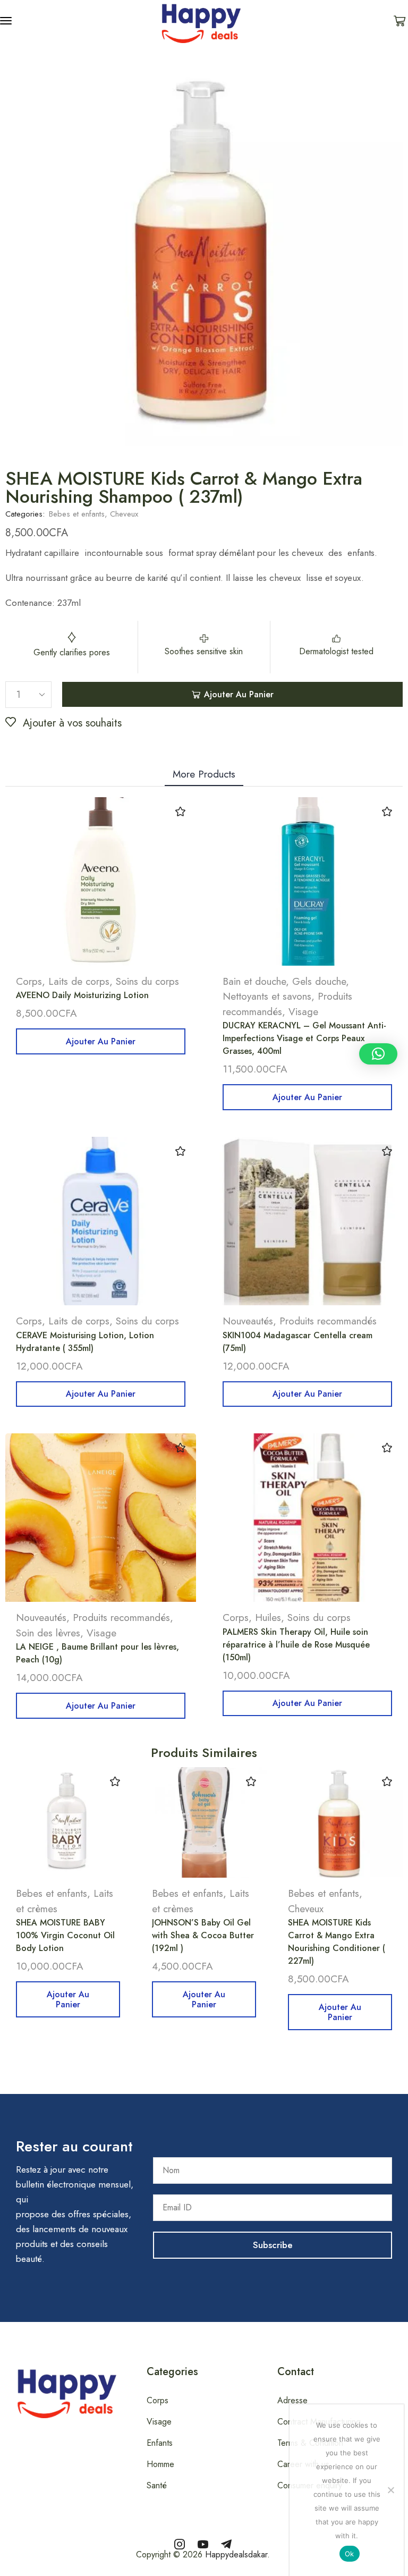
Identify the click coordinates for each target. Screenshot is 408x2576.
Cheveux (124, 514)
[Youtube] (203, 2544)
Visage (303, 1012)
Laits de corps (79, 981)
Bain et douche (254, 981)
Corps (29, 981)
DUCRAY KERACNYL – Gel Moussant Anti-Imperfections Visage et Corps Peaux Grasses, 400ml (304, 1038)
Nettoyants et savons (267, 996)
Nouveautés (248, 1321)
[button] (6, 21)
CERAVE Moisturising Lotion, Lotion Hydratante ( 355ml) (85, 1342)
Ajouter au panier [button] (101, 1041)
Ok (350, 2554)
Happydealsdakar (236, 2554)
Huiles (268, 1618)
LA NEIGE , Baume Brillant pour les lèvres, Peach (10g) (97, 1653)
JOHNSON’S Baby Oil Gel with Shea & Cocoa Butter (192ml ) (203, 1935)
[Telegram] (226, 2544)
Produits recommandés (328, 1321)
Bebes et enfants (77, 514)
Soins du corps (147, 981)
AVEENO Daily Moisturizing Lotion (82, 995)
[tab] (204, 774)
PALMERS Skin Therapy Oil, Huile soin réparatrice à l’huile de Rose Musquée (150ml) (296, 1645)
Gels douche (319, 981)
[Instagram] (180, 2544)
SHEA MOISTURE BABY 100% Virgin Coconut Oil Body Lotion (65, 1935)
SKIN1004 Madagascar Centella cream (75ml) (297, 1342)
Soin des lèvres (48, 1633)
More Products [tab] (204, 774)
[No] (390, 2490)
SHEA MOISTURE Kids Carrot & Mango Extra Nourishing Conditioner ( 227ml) (337, 1942)
